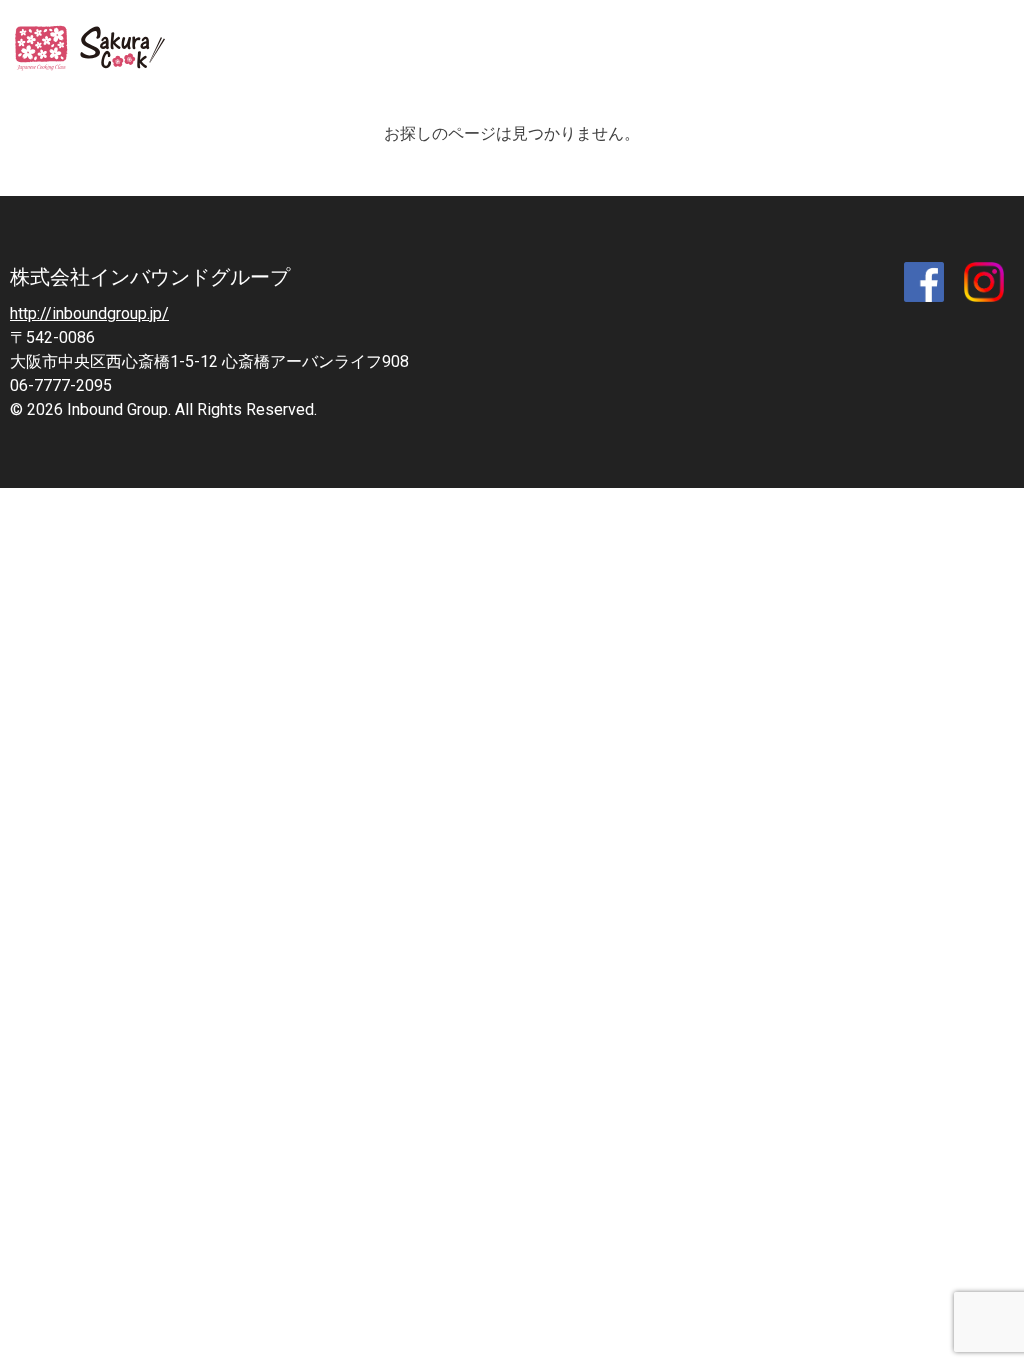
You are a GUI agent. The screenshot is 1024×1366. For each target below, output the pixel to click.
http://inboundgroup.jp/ (89, 313)
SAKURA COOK (94, 50)
